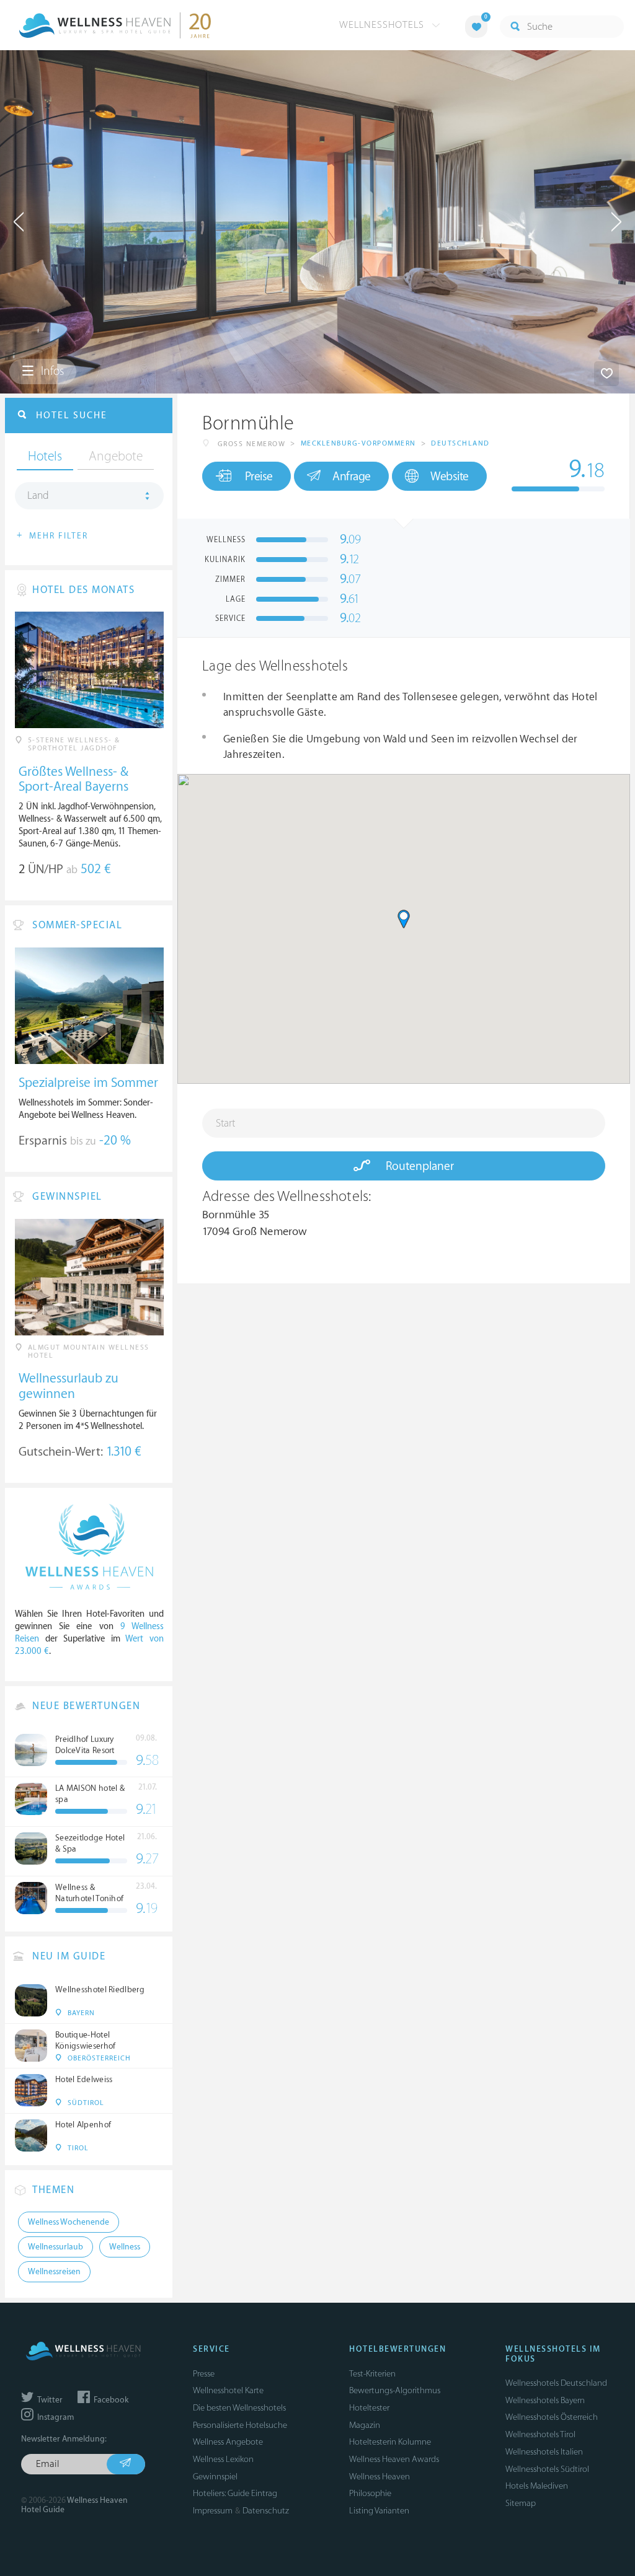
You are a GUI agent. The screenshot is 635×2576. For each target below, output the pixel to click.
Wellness (125, 2247)
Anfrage (352, 477)
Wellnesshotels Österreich (552, 2417)
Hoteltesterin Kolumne (390, 2442)
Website (450, 477)
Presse (204, 2374)
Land (38, 496)
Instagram (55, 2417)
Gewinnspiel (215, 2477)
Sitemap (521, 2503)
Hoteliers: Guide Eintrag (235, 2493)
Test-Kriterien (372, 2374)
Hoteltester (369, 2408)
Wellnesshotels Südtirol (547, 2469)
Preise (259, 477)
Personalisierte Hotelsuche (240, 2425)
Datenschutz (266, 2511)
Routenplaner (418, 1166)
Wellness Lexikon (223, 2459)
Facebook (110, 2400)
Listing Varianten (379, 2511)
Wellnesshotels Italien (544, 2452)
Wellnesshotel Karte (228, 2390)
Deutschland (460, 443)
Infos (51, 371)
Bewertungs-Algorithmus (395, 2390)
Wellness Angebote (228, 2442)
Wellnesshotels (383, 25)
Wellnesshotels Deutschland (556, 2383)
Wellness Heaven (380, 2477)
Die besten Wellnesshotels (239, 2408)
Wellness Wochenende (69, 2222)
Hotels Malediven (537, 2486)
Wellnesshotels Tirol (540, 2434)
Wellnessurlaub (56, 2247)
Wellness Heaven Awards (394, 2459)
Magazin (365, 2425)
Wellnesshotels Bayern (545, 2400)
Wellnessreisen (54, 2272)
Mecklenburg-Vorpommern (358, 443)
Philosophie (370, 2493)
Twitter (49, 2400)
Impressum (213, 2511)
